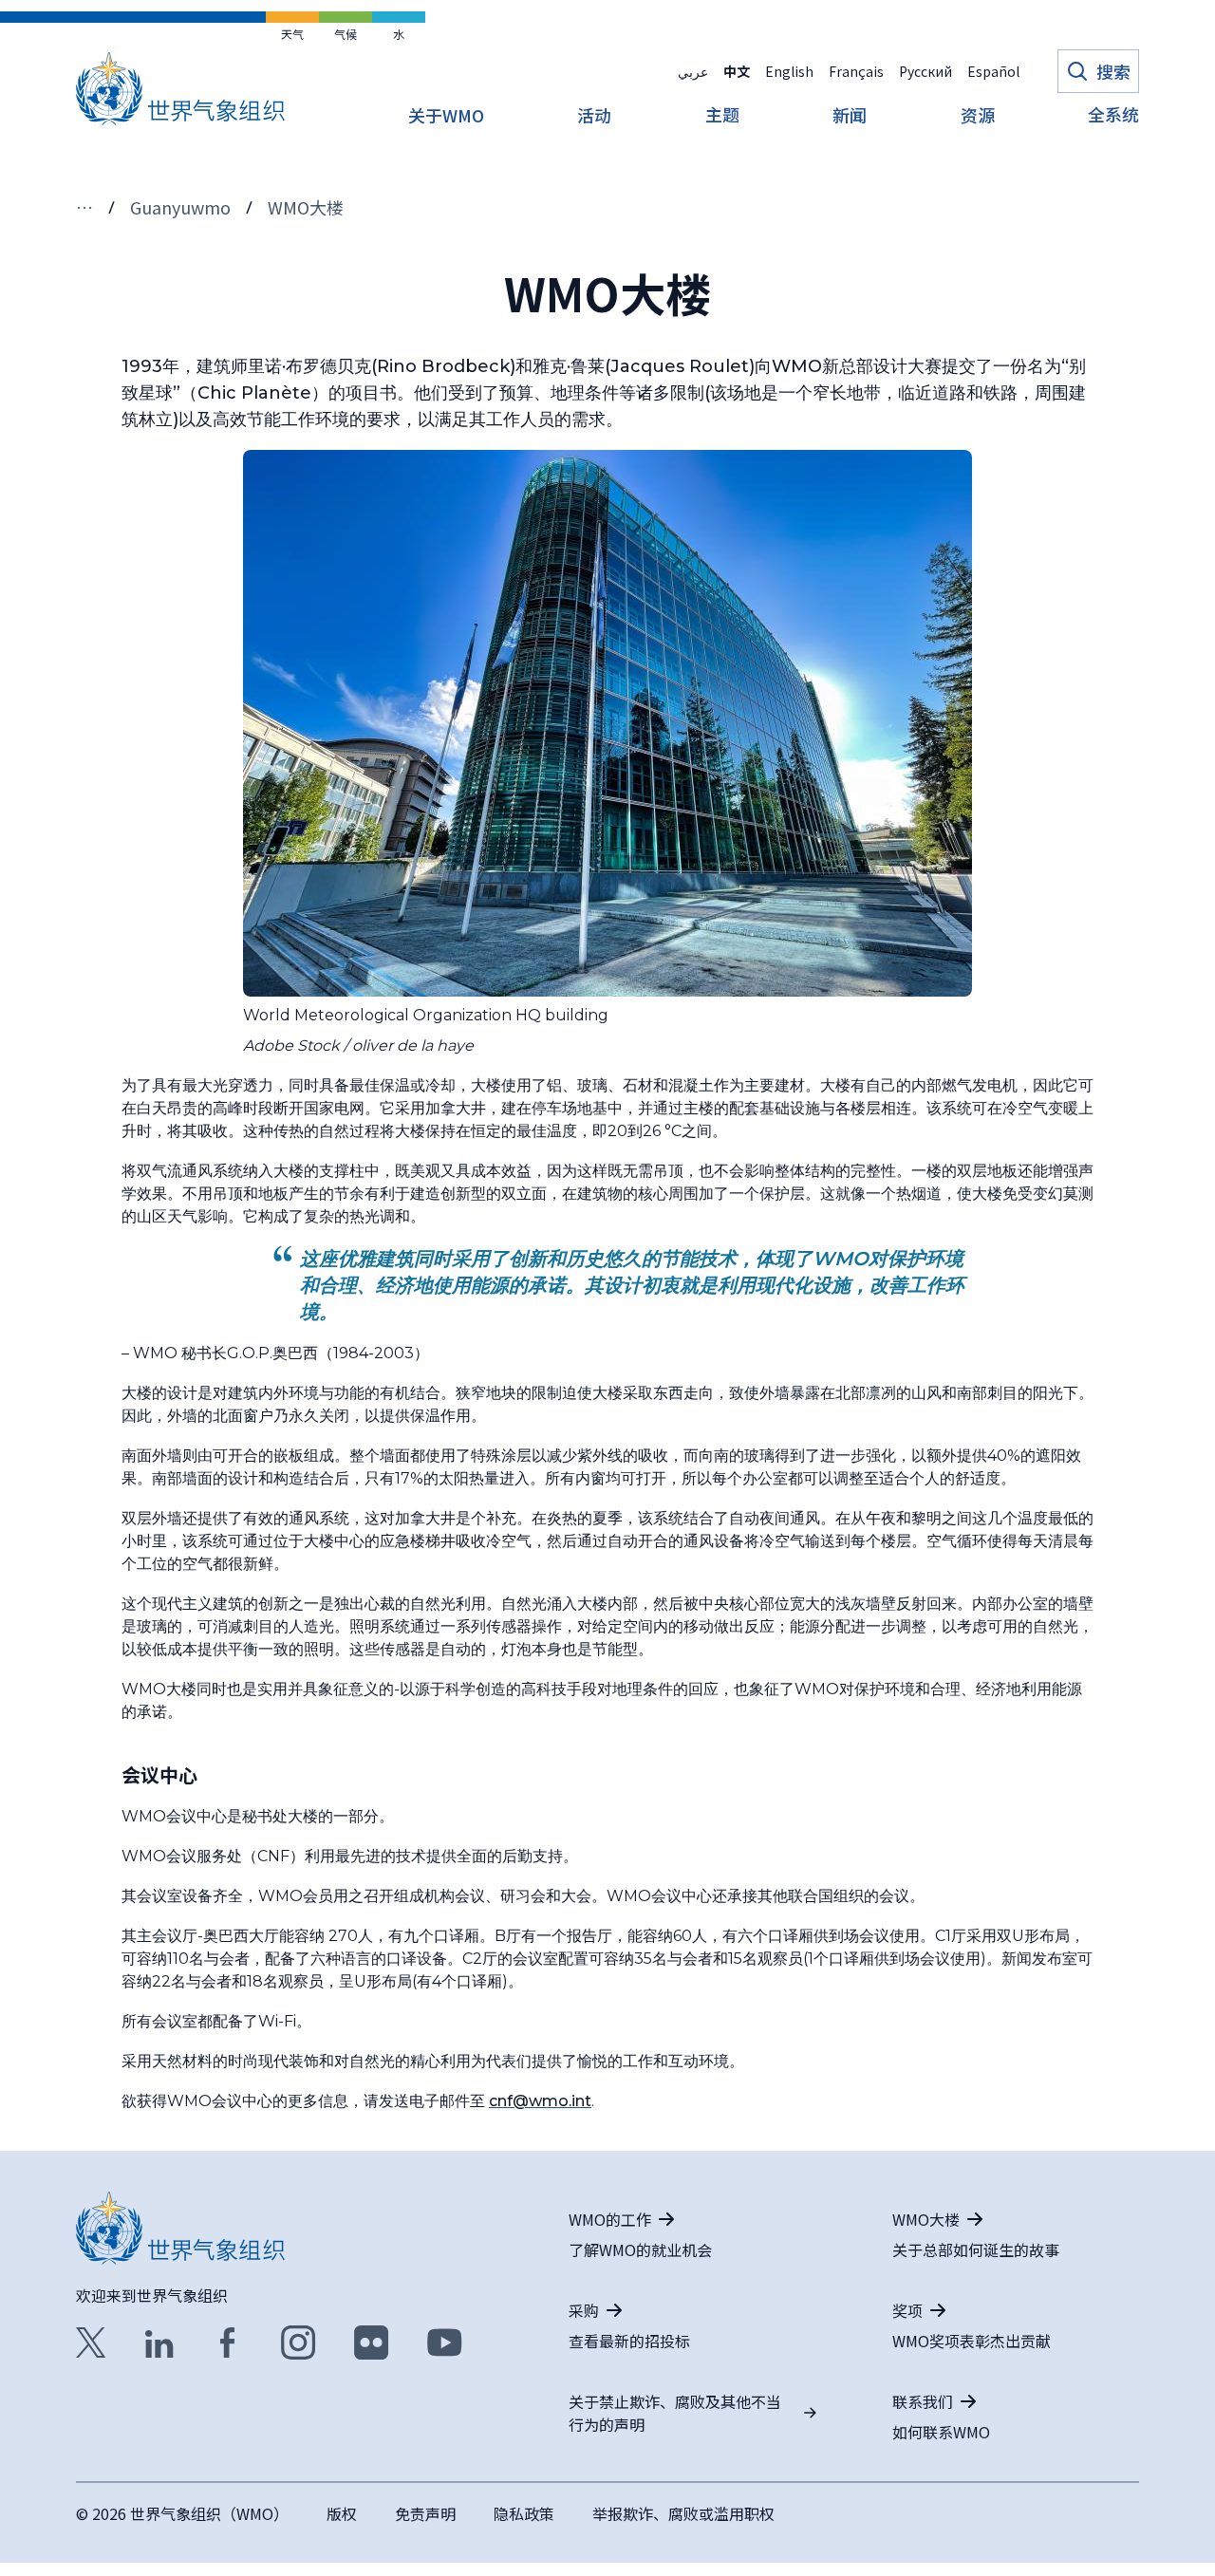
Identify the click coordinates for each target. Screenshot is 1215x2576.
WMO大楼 (926, 2219)
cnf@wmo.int (540, 2101)
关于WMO (446, 117)
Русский (925, 71)
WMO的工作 (610, 2219)
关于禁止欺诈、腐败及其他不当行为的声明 (675, 2413)
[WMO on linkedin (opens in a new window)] (159, 2343)
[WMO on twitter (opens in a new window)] (91, 2343)
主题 (722, 116)
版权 (342, 2513)
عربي (693, 71)
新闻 (850, 117)
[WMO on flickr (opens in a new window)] (372, 2343)
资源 (978, 117)
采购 (584, 2310)
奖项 (907, 2310)
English (789, 71)
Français (856, 71)
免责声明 (425, 2513)
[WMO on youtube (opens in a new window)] (445, 2343)
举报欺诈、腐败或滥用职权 (683, 2513)
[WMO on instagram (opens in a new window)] (299, 2343)
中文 (737, 71)
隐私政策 (524, 2513)
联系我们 (923, 2401)
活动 (594, 117)
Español (993, 71)
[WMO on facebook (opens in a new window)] (228, 2343)
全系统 (1113, 116)
